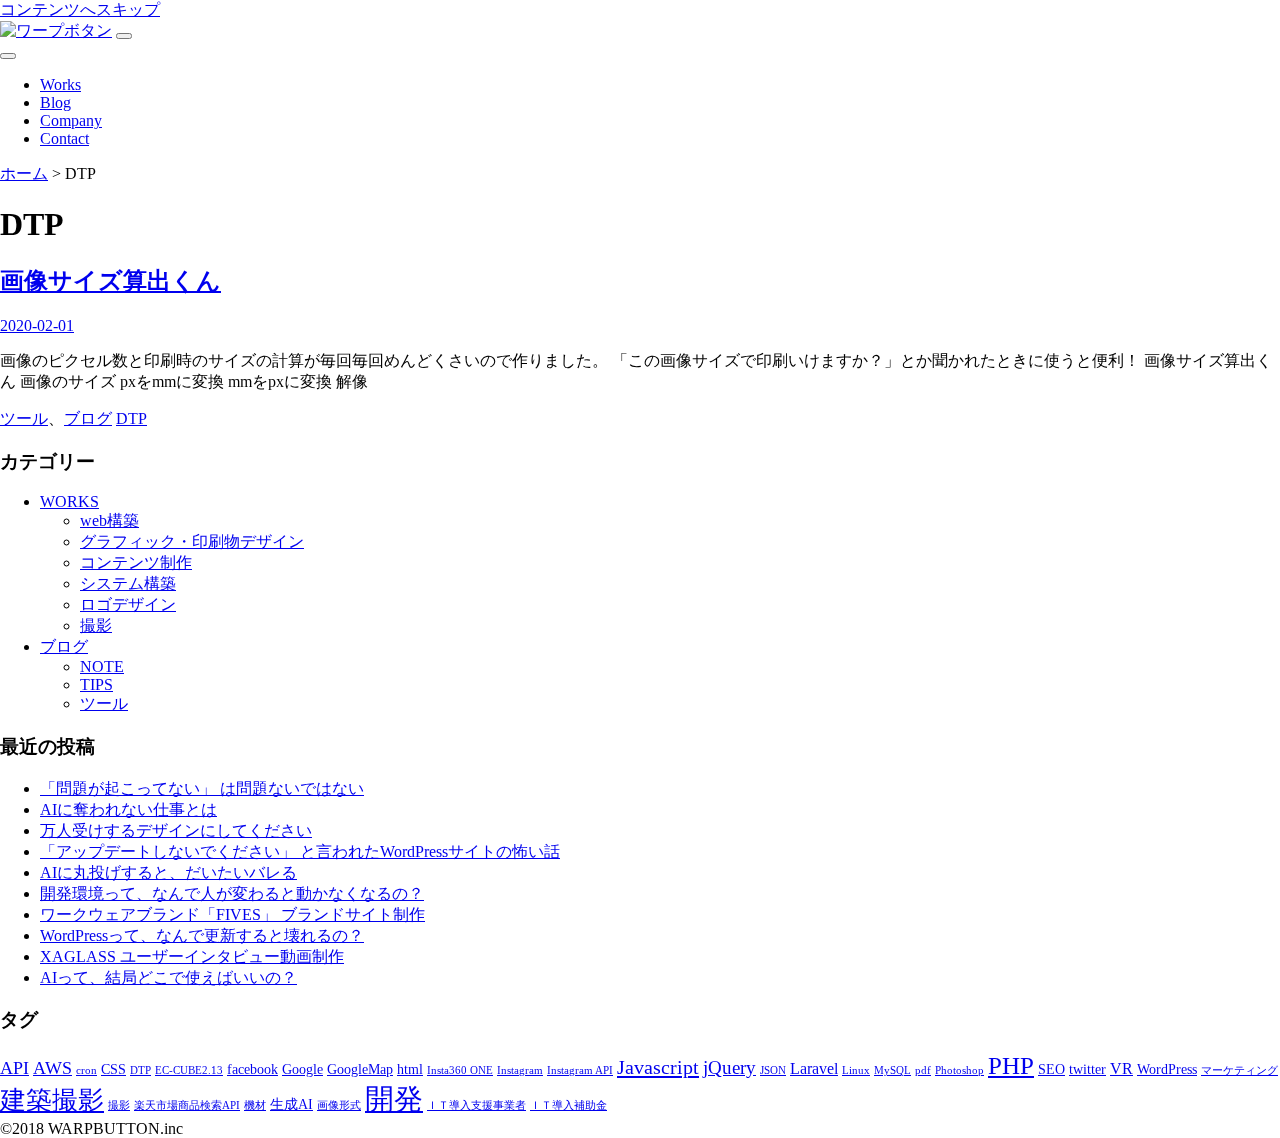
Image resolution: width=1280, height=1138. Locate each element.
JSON (773, 1070)
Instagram (520, 1070)
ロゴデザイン (128, 604)
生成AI (291, 1104)
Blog (55, 102)
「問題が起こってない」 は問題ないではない (202, 788)
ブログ (88, 418)
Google (302, 1069)
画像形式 (339, 1105)
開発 (394, 1099)
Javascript (658, 1067)
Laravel (814, 1068)
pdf (923, 1070)
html (410, 1069)
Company (71, 120)
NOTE (102, 666)
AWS (52, 1068)
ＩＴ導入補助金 (568, 1105)
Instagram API (580, 1070)
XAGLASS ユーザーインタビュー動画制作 (192, 956)
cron (86, 1070)
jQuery (729, 1067)
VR (1121, 1068)
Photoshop (959, 1070)
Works (60, 84)
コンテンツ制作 (136, 562)
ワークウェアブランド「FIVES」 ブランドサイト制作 (232, 914)
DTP (131, 418)
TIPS (96, 684)
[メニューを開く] (124, 36)
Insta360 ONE (460, 1070)
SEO (1051, 1069)
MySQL (892, 1070)
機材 (255, 1105)
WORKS (69, 501)
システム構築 (128, 583)
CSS (113, 1069)
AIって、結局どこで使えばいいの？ (168, 977)
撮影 (96, 625)
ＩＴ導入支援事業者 (476, 1105)
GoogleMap (360, 1069)
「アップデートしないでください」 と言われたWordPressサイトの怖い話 (300, 851)
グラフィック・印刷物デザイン (192, 541)
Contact (64, 138)
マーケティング (1239, 1070)
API (14, 1068)
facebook (252, 1069)
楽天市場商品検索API (187, 1105)
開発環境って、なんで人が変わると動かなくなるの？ (232, 893)
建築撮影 (52, 1100)
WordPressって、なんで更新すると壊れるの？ (202, 935)
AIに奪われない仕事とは (128, 809)
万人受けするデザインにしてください (176, 830)
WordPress (1167, 1069)
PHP (1011, 1065)
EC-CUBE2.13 (189, 1070)
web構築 (109, 520)
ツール (24, 418)
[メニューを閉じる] (8, 56)
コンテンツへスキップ (80, 9)
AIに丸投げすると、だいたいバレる (168, 872)
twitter (1087, 1069)
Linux (856, 1070)
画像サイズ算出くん (110, 281)
